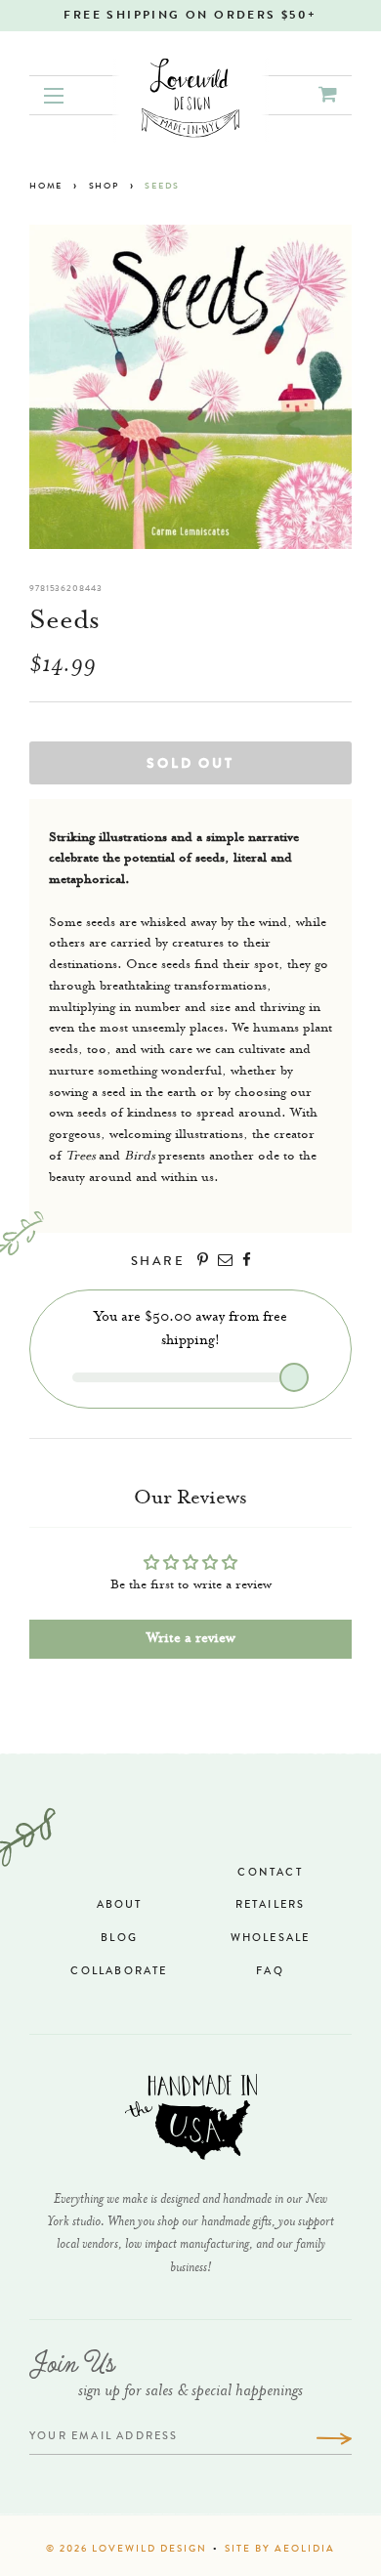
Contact (270, 1873)
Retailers (271, 1905)
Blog (119, 1939)
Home (46, 187)
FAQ (270, 1972)
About (120, 1905)
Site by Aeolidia (280, 2550)
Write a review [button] (191, 1639)
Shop (104, 187)
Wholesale (271, 1939)
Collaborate (119, 1972)
